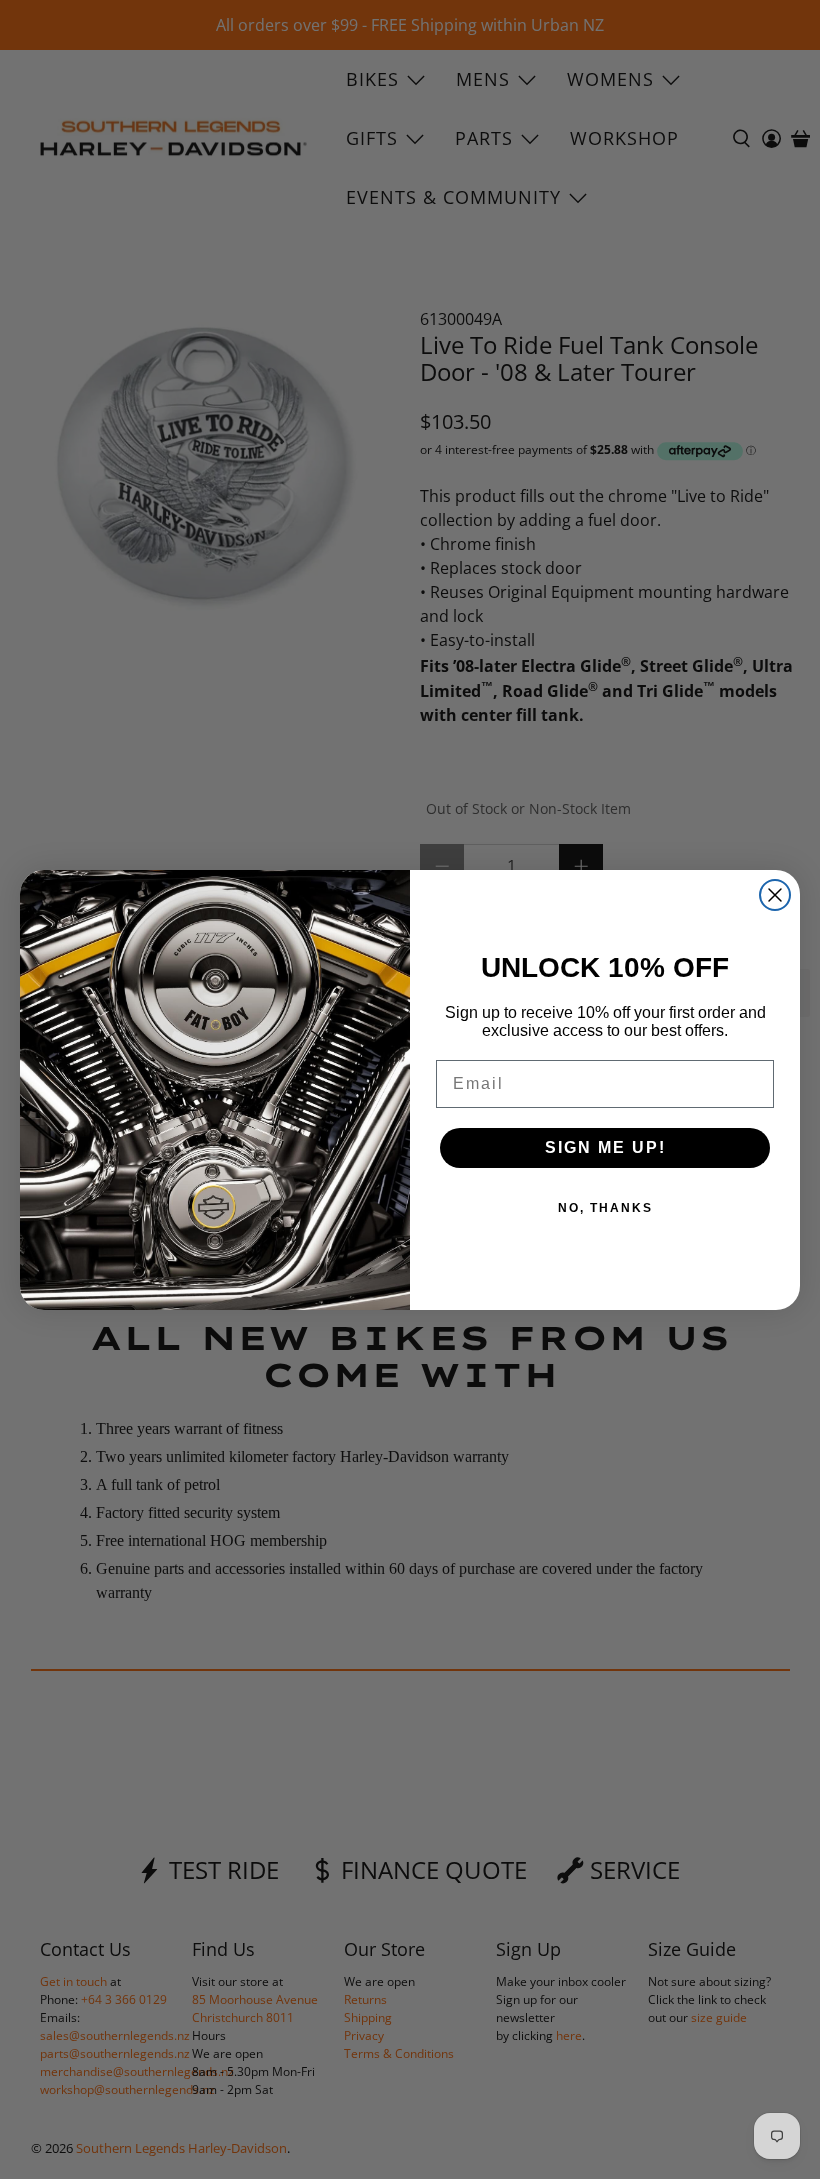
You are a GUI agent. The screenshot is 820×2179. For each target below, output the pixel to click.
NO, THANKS (605, 1208)
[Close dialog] (775, 895)
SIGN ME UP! (605, 1147)
